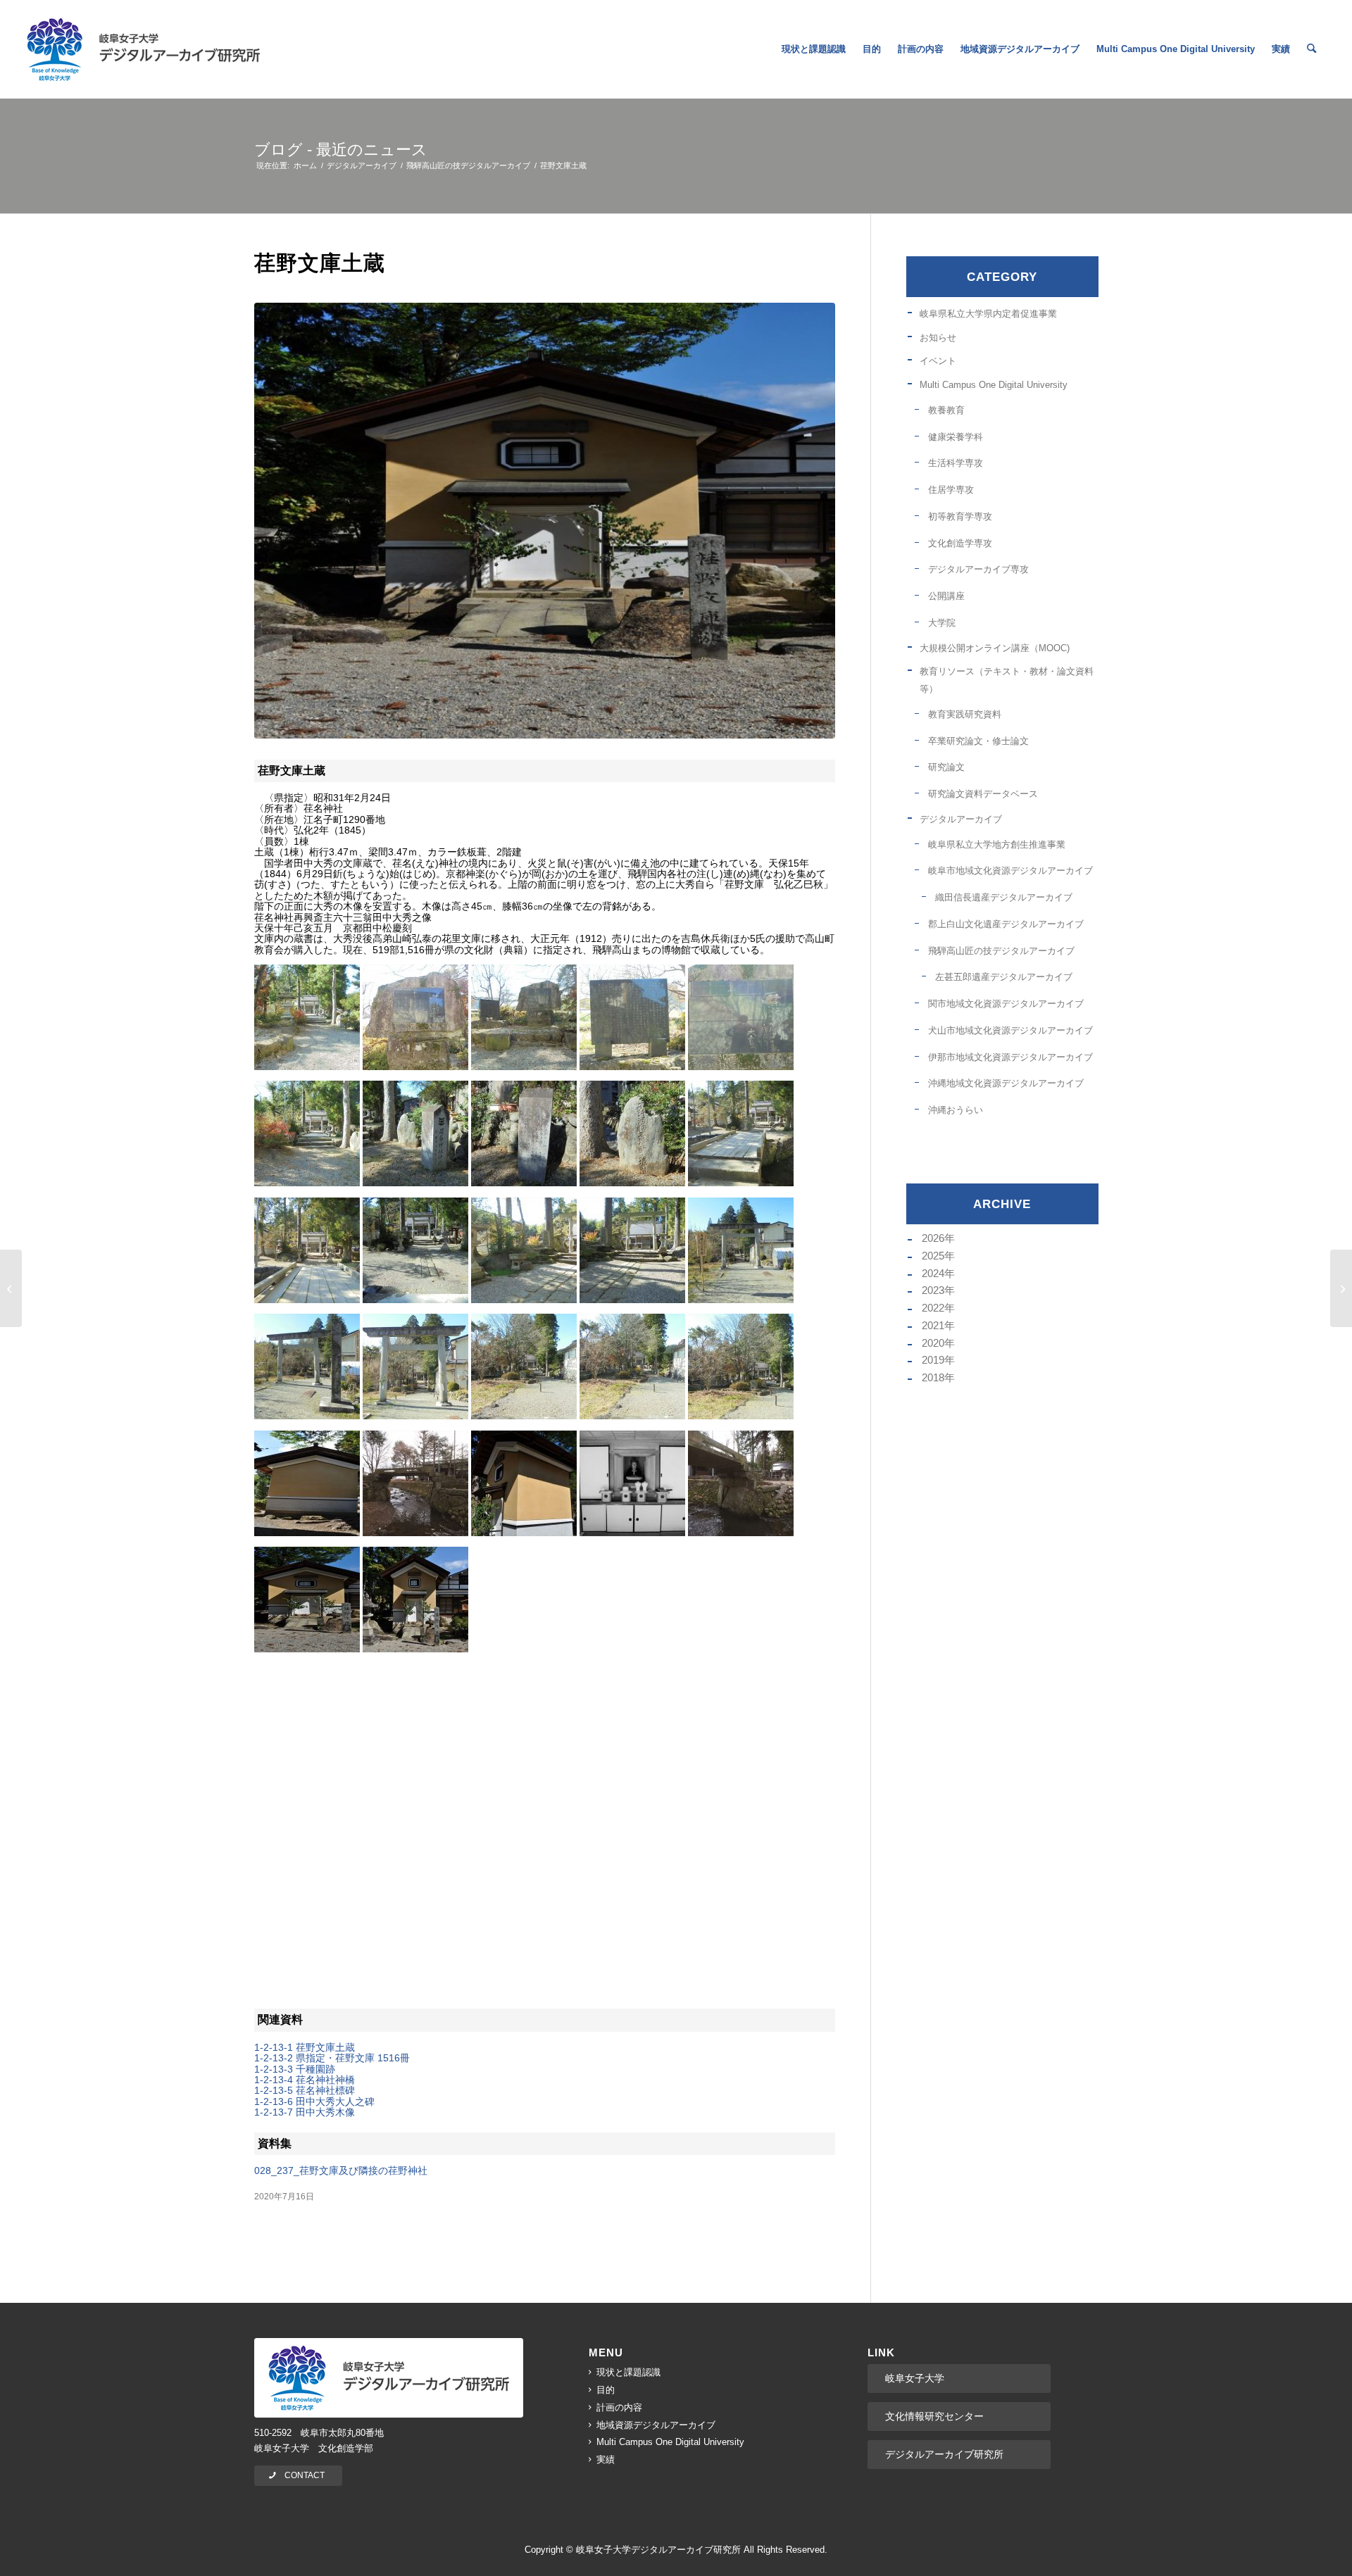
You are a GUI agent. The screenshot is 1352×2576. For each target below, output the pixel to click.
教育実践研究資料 (965, 714)
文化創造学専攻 (960, 543)
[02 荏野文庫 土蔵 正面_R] (545, 521)
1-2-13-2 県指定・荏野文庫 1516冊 (332, 2058)
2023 (933, 1290)
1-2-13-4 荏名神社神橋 (305, 2080)
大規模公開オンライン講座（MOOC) (995, 648)
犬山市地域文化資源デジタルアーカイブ (1010, 1030)
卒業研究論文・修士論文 (978, 741)
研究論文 (946, 767)
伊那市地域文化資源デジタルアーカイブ (1010, 1057)
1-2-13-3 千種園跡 (295, 2069)
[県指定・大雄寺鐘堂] (11, 1288)
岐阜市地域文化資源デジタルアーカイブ (1010, 871)
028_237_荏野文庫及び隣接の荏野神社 (341, 2170)
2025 (933, 1256)
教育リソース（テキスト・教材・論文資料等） (1007, 680)
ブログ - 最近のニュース (341, 150)
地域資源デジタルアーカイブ (656, 2425)
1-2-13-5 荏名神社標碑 (305, 2090)
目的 (606, 2390)
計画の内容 (619, 2407)
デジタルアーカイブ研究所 (944, 2454)
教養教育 (946, 410)
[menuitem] (814, 49)
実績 (606, 2459)
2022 (933, 1308)
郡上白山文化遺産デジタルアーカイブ (1006, 924)
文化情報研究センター (934, 2416)
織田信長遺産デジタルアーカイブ (1004, 897)
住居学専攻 (951, 490)
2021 (933, 1325)
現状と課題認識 (628, 2372)
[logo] (143, 49)
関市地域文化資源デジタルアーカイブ (1006, 1004)
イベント (938, 361)
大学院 (942, 623)
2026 (933, 1238)
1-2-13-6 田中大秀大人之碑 (314, 2101)
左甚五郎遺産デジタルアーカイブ (1004, 977)
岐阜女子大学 (915, 2378)
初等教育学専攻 (960, 516)
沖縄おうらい (956, 1110)
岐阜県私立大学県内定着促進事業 (988, 314)
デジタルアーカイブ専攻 (978, 569)
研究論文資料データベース (983, 794)
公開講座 (946, 596)
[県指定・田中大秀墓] (1341, 1288)
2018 (933, 1377)
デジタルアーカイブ (961, 819)
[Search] (1312, 49)
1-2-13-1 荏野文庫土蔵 (305, 2047)
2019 (933, 1360)
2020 (933, 1343)
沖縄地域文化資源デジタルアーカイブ (1006, 1083)
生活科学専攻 (956, 463)
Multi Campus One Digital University (994, 385)
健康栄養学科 (956, 437)
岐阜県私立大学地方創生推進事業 (997, 844)
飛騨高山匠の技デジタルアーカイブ (1001, 951)
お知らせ (938, 338)
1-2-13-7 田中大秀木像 (305, 2112)
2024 (933, 1273)
